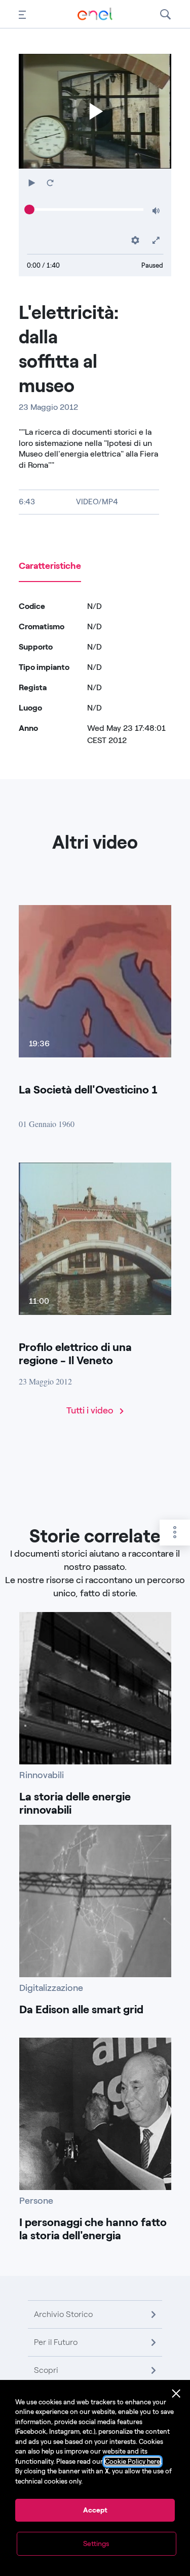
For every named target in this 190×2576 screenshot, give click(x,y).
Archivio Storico (63, 2314)
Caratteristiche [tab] (50, 566)
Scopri (46, 2370)
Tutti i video (91, 1410)
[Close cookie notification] (176, 2394)
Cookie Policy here (132, 2461)
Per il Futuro (56, 2342)
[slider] (29, 210)
